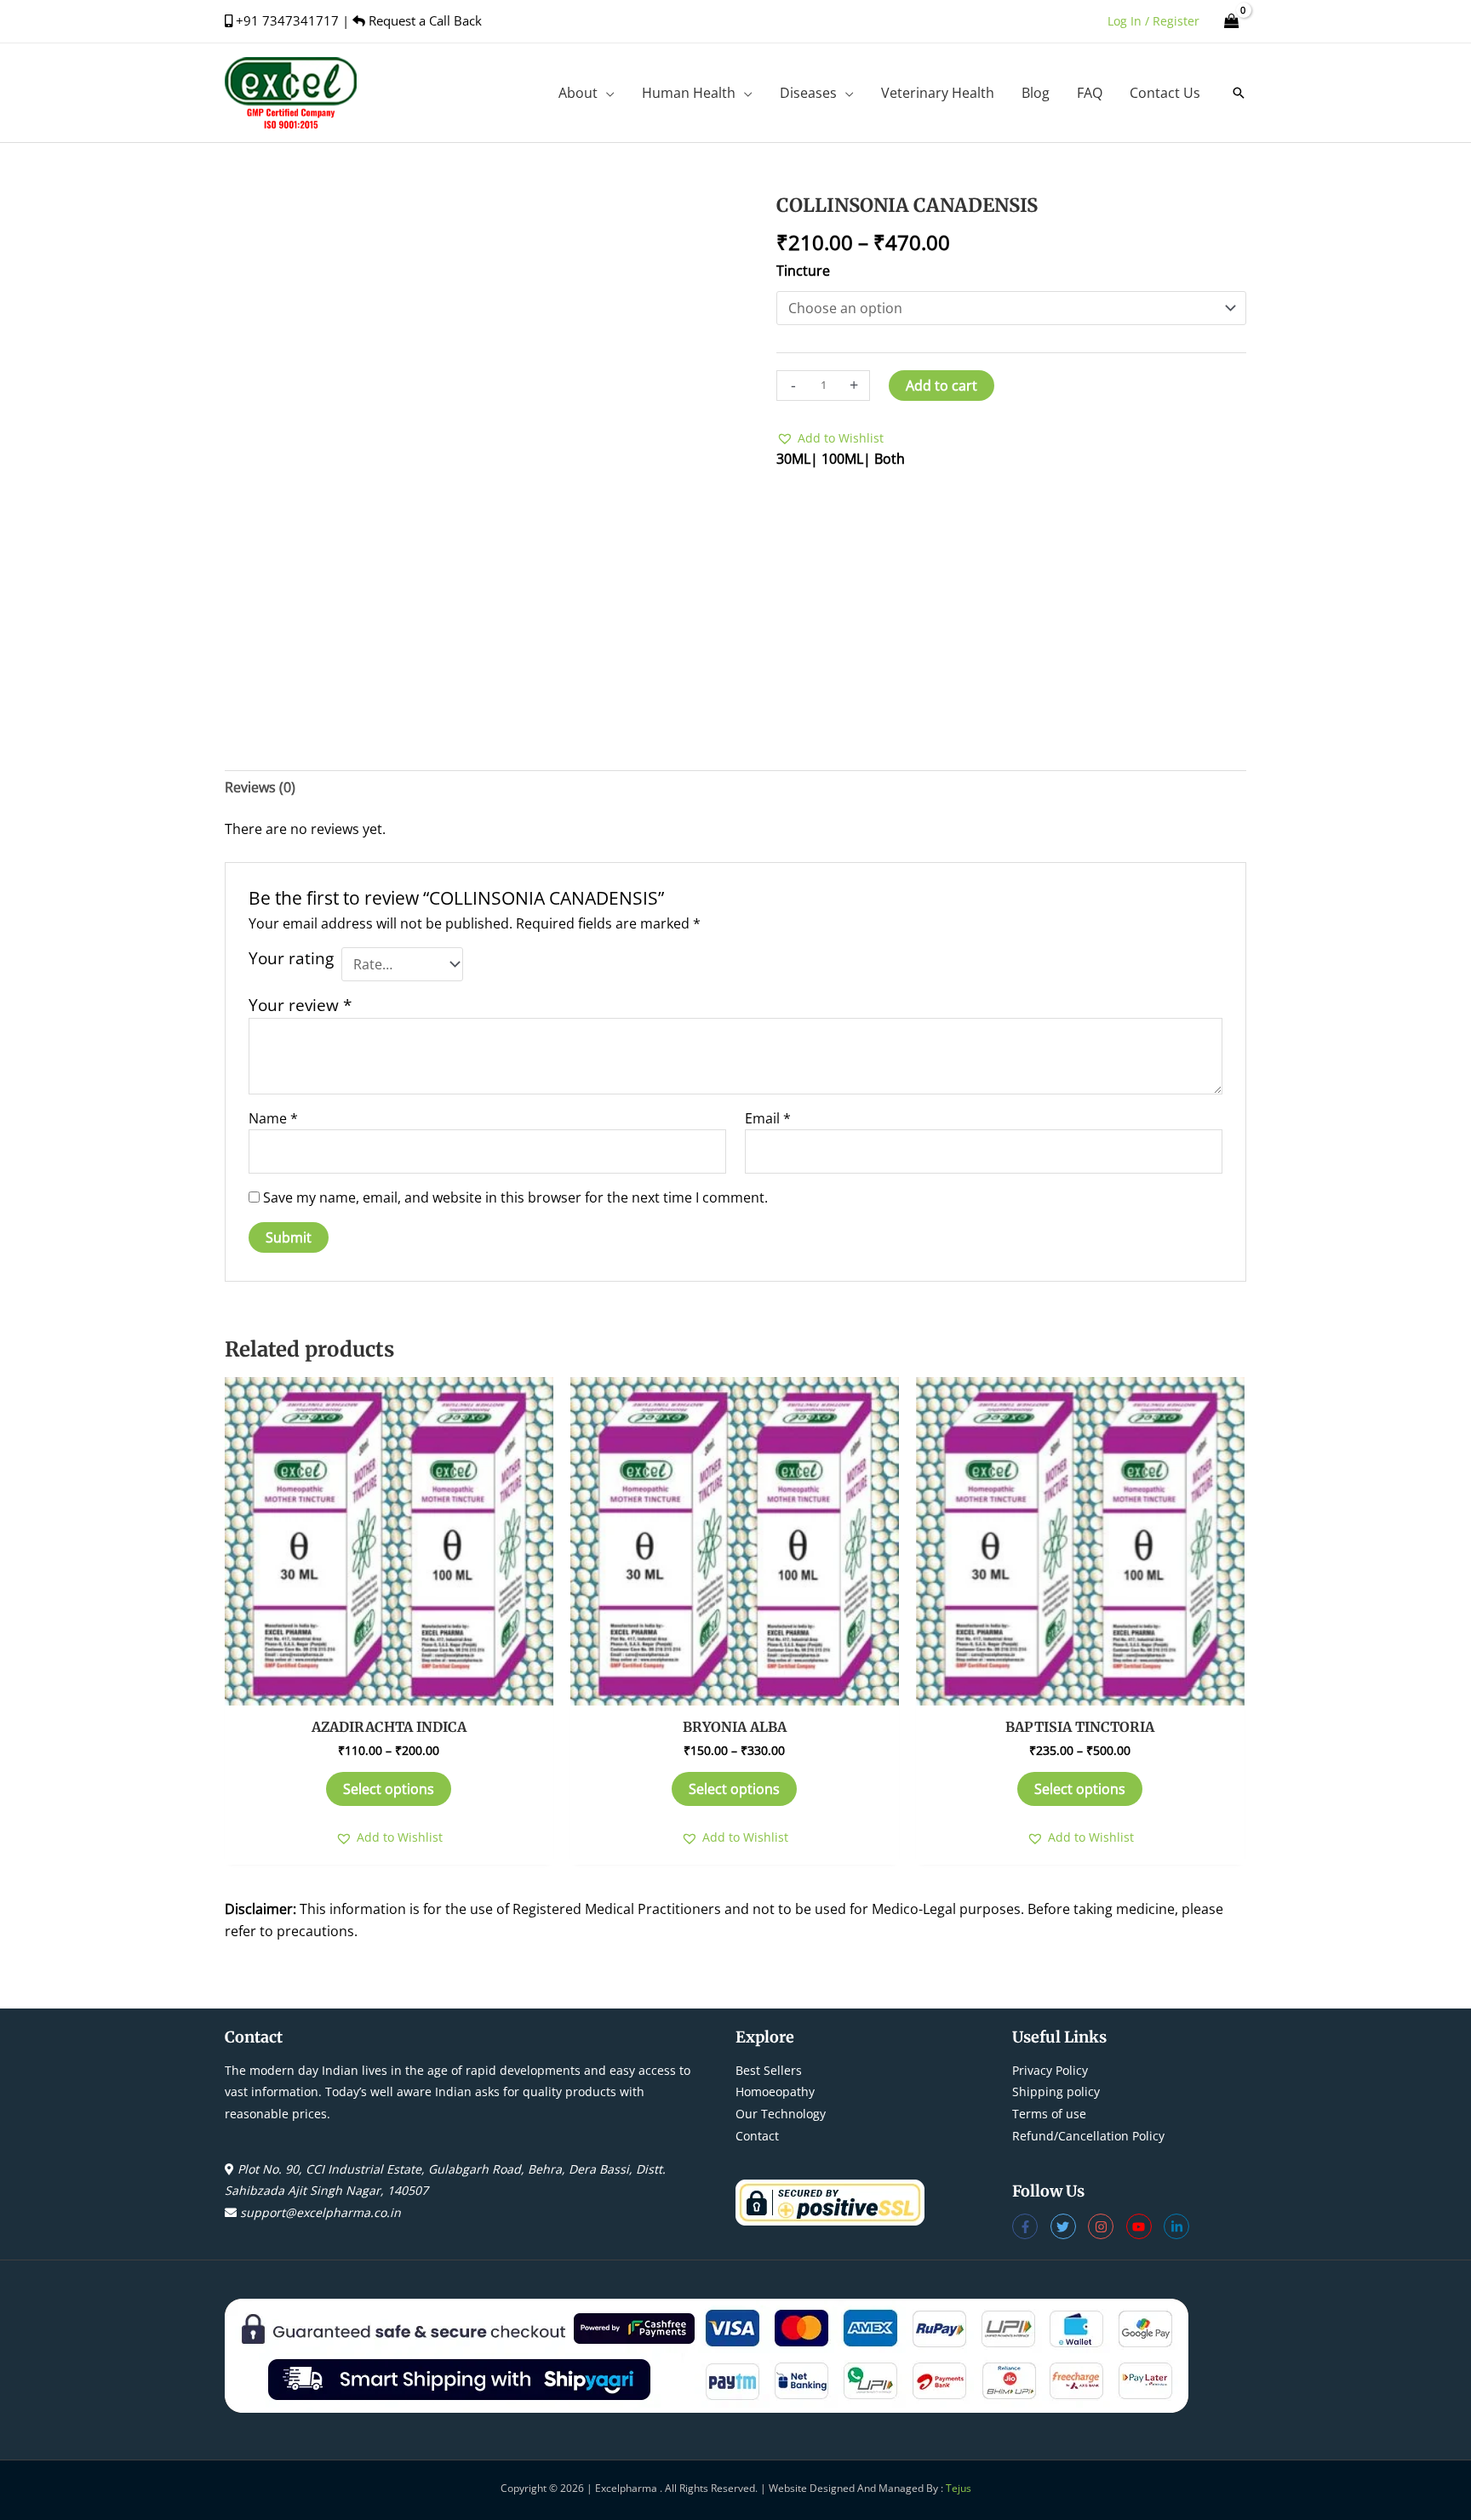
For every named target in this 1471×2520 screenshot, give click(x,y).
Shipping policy (1056, 2091)
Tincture (803, 271)
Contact (757, 2136)
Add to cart (942, 386)
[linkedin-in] (1179, 2226)
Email (768, 1118)
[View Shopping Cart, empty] (1231, 21)
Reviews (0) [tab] (260, 787)
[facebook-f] (1031, 2226)
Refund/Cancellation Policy (1088, 2136)
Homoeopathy (775, 2091)
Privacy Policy (1050, 2070)
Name (273, 1118)
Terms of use (1049, 2114)
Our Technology (781, 2114)
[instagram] (1107, 2226)
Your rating (291, 958)
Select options (389, 1789)
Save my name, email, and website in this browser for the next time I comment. (515, 1197)
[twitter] (1070, 2226)
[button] (606, 93)
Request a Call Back (424, 20)
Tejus (959, 2488)
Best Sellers (769, 2070)
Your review (300, 1005)
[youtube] (1145, 2226)
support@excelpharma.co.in (321, 2212)
